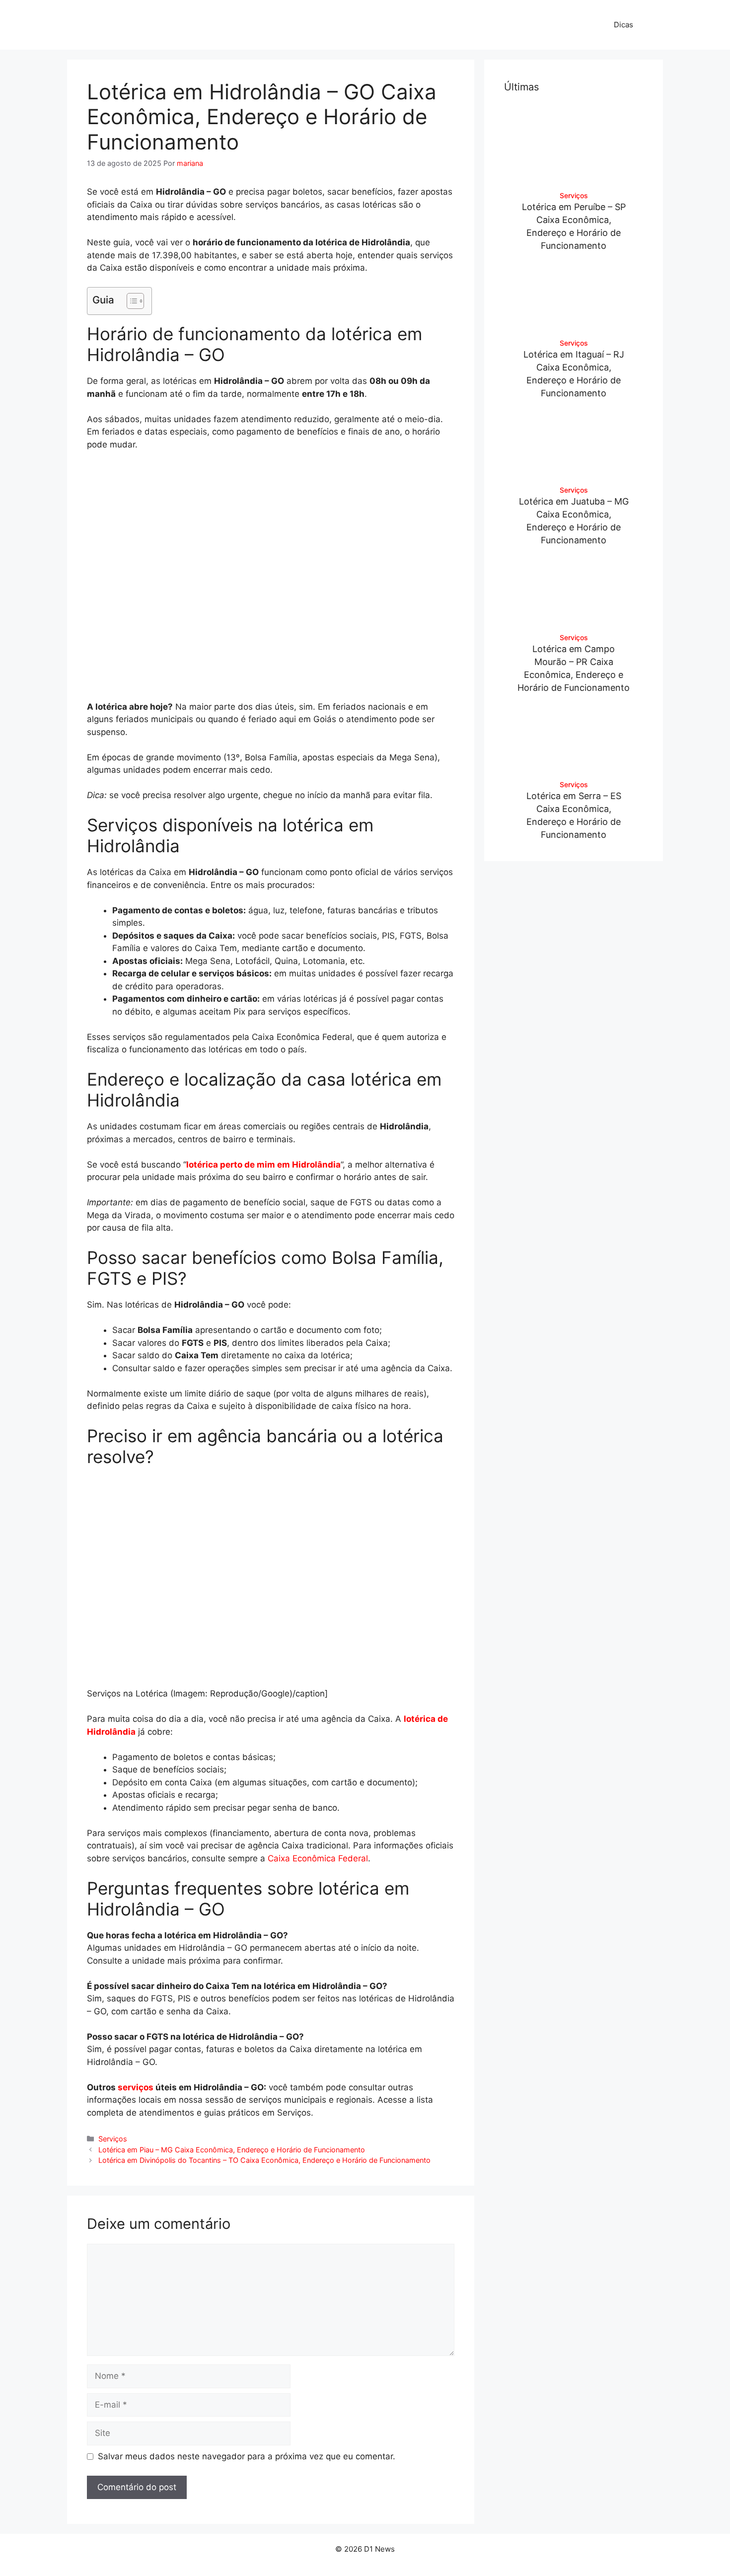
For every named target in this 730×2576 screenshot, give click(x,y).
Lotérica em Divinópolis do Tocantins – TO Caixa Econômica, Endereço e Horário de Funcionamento (264, 2160)
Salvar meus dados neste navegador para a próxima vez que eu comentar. (247, 2456)
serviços (136, 2087)
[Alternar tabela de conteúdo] (130, 301)
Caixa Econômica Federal (318, 1858)
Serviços (113, 2139)
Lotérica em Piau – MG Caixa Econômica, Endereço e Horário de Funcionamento (232, 2150)
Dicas (623, 25)
